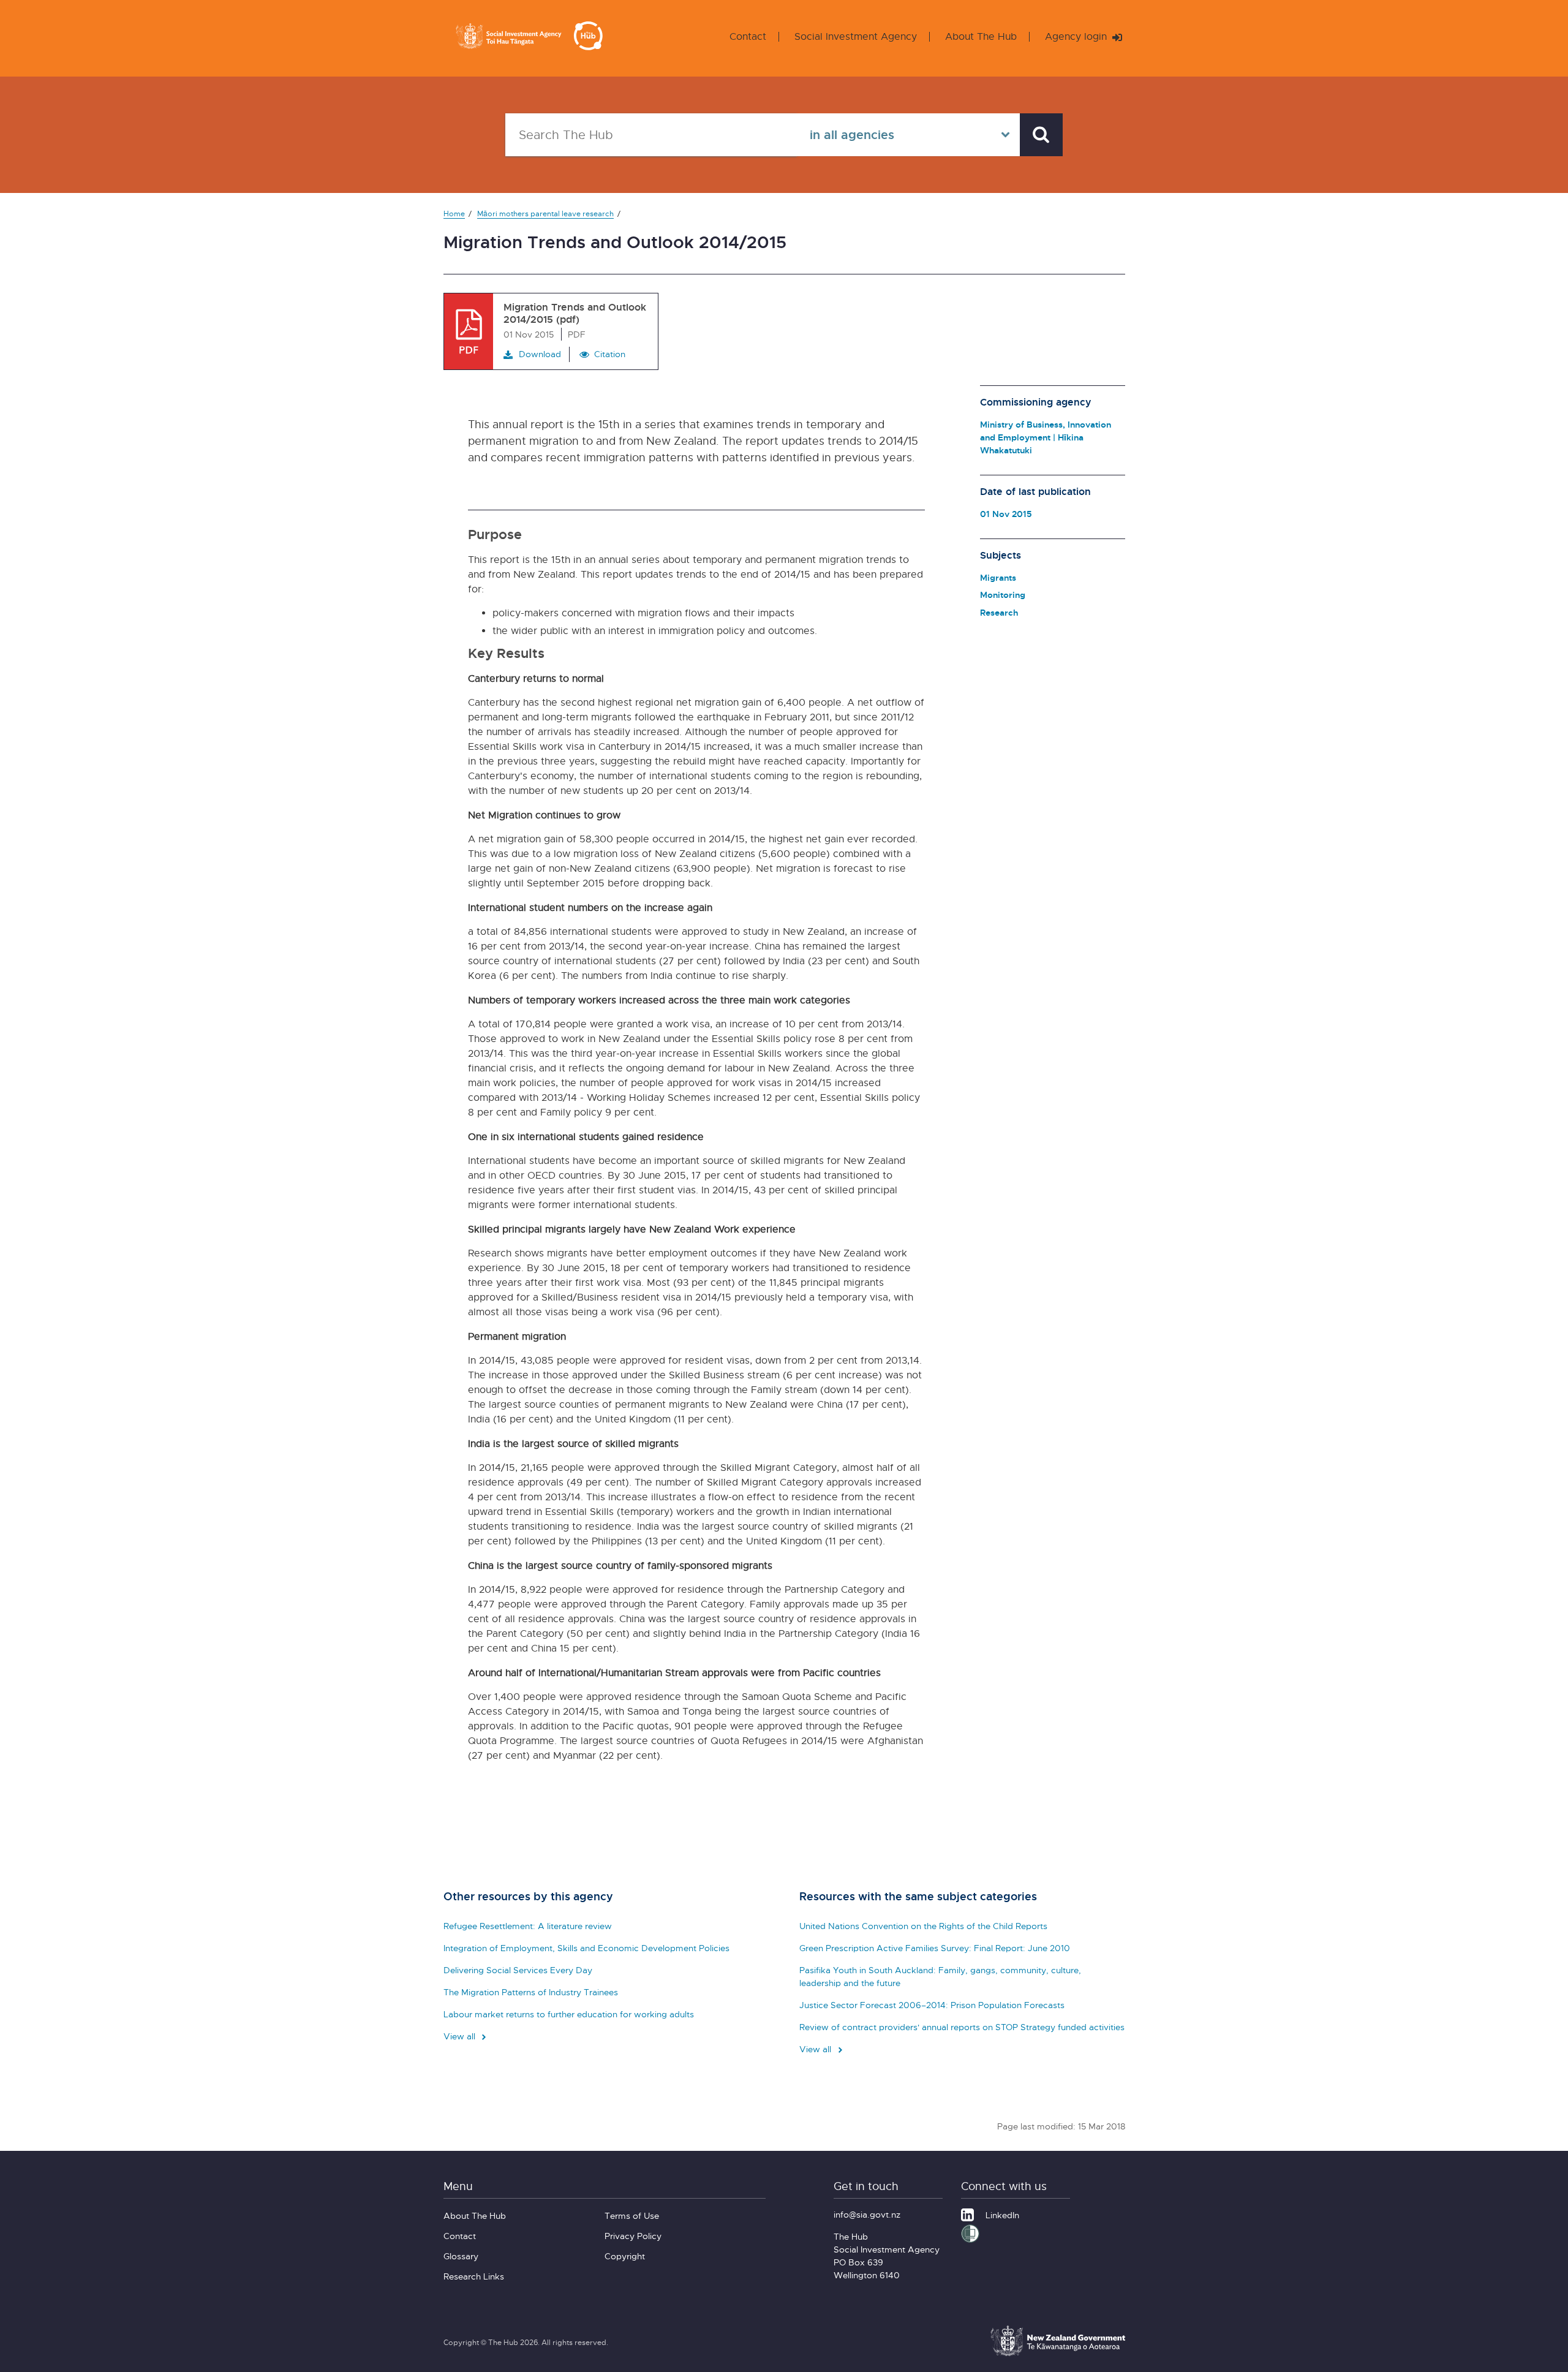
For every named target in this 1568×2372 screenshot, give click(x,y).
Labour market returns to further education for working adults (569, 2014)
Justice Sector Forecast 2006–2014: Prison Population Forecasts (932, 2005)
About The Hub (981, 36)
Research (999, 612)
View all (461, 2036)
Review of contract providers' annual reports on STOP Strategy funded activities (962, 2027)
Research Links (474, 2276)
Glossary (461, 2256)
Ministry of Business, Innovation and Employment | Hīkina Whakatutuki (1046, 437)
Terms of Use (632, 2215)
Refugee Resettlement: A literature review (528, 1926)
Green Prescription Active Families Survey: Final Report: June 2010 (935, 1948)
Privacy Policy (633, 2236)
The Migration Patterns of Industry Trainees (531, 1992)
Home (454, 213)
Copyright (625, 2256)
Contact (748, 36)
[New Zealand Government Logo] (1058, 2354)
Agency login (1077, 36)
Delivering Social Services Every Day (518, 1970)
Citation (610, 354)
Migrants (998, 577)
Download (540, 354)
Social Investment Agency (856, 36)
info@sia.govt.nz (867, 2214)
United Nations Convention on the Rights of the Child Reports (923, 1926)
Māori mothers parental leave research (545, 213)
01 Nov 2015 (1006, 514)
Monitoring (1003, 595)
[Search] (1041, 135)
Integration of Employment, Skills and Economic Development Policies (586, 1948)
